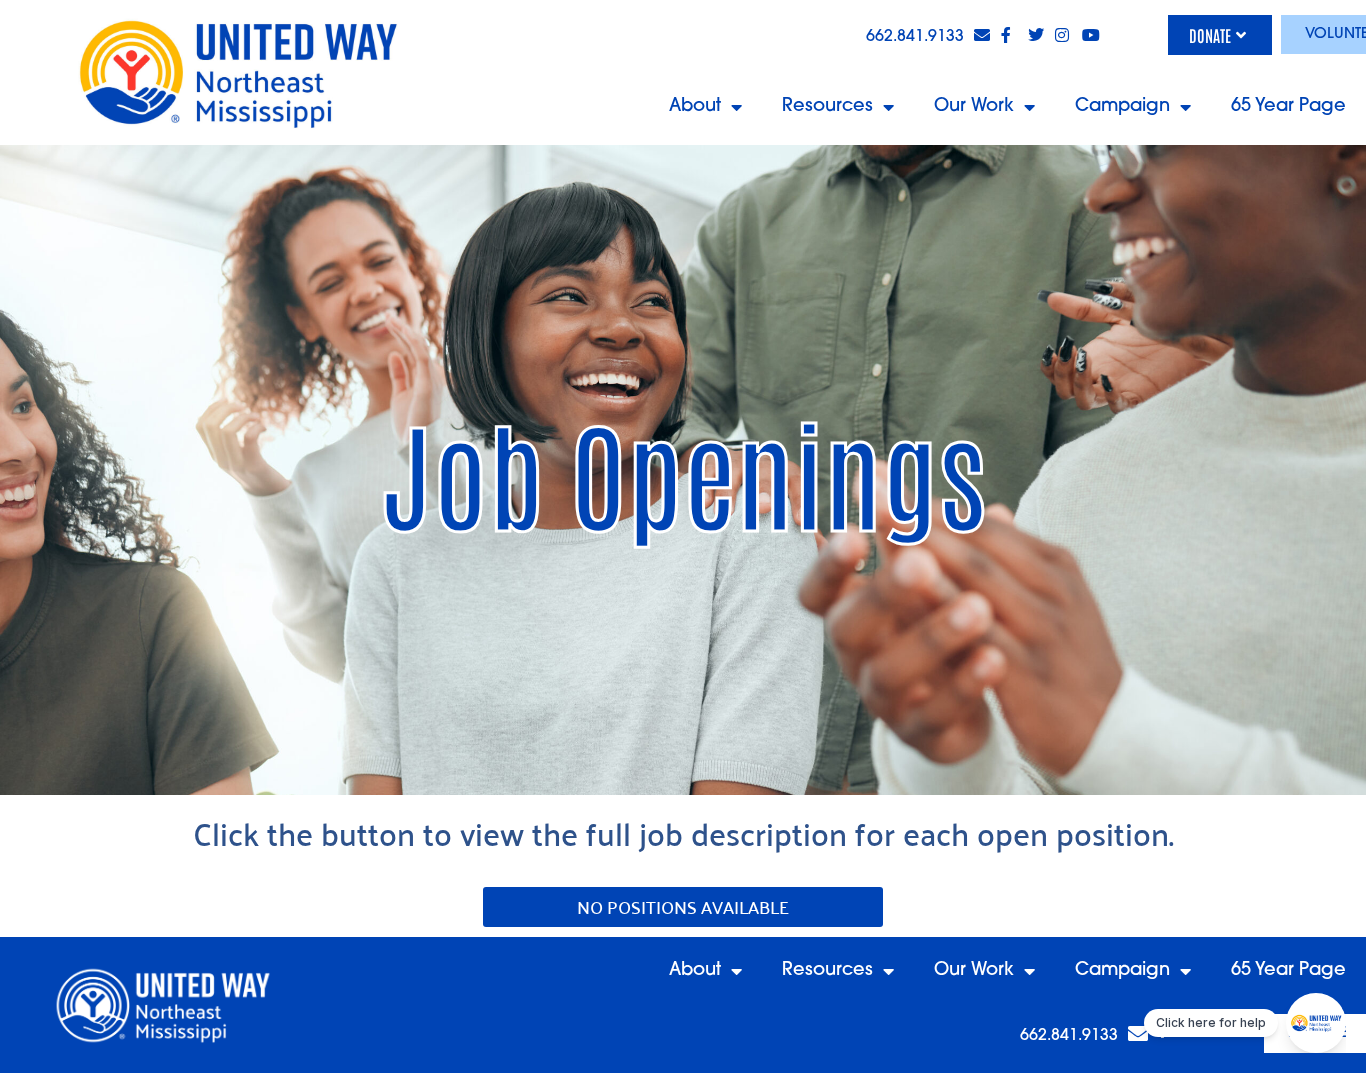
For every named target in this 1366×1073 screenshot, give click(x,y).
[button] (683, 907)
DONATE (1210, 35)
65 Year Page (1288, 107)
